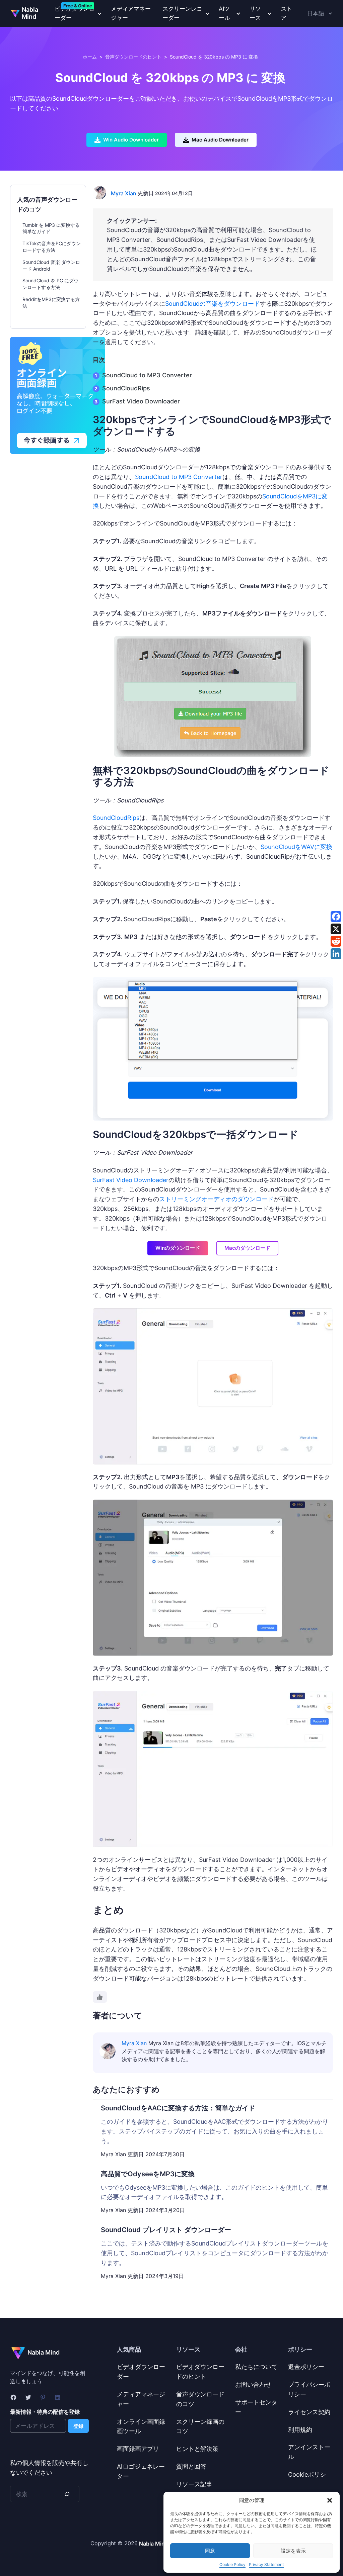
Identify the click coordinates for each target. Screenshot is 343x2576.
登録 (78, 2426)
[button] (330, 2500)
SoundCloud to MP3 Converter (147, 375)
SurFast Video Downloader (141, 401)
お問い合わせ (253, 2384)
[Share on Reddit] (336, 941)
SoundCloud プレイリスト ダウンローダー (166, 2230)
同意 (210, 2551)
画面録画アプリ (138, 2449)
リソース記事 (194, 2484)
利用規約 (300, 2430)
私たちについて (256, 2367)
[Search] (67, 2494)
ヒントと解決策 (197, 2449)
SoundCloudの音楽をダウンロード (213, 304)
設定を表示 (293, 2551)
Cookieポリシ (307, 2474)
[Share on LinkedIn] (336, 954)
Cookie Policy (232, 2564)
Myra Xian (124, 193)
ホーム (90, 57)
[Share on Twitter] (336, 929)
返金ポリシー (306, 2367)
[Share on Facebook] (336, 917)
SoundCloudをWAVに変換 (296, 847)
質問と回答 (191, 2466)
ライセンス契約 (309, 2412)
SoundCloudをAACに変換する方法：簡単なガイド (178, 2108)
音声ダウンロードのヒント (133, 57)
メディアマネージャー (131, 13)
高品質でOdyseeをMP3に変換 (148, 2174)
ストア (286, 13)
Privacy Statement (266, 2564)
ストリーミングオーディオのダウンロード (216, 1199)
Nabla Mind (30, 13)
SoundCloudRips (126, 388)
